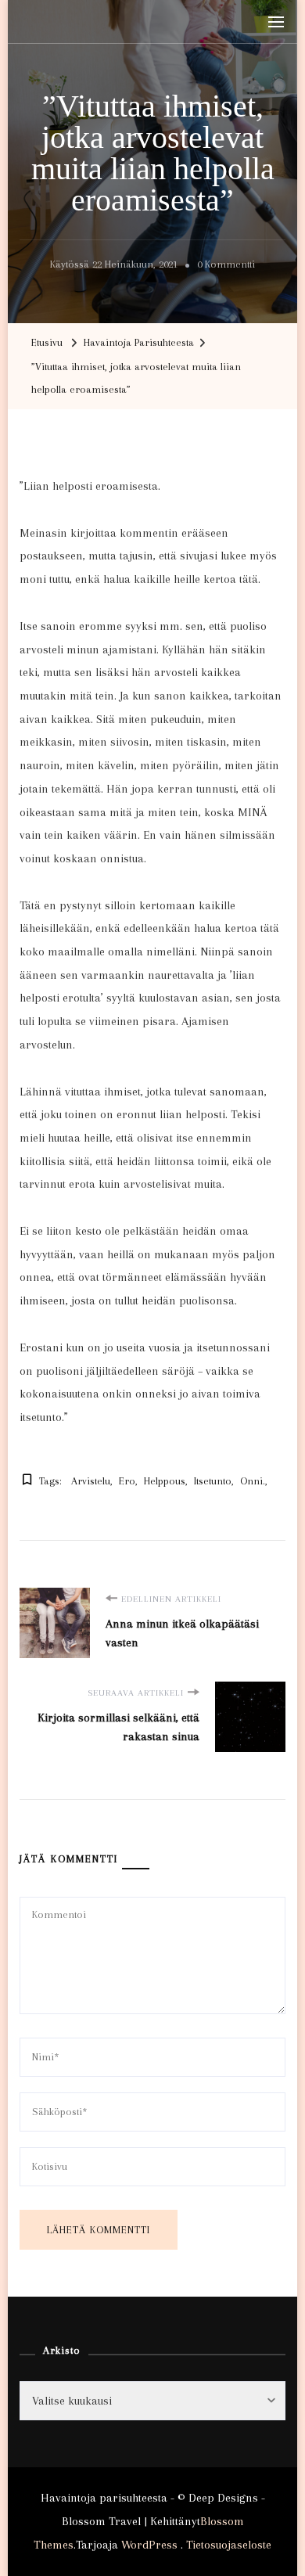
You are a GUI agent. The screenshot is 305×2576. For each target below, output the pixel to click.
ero (127, 1481)
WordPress (149, 2545)
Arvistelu (91, 1481)
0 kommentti (226, 267)
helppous (165, 1481)
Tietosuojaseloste (229, 2545)
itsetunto (213, 1481)
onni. (253, 1481)
